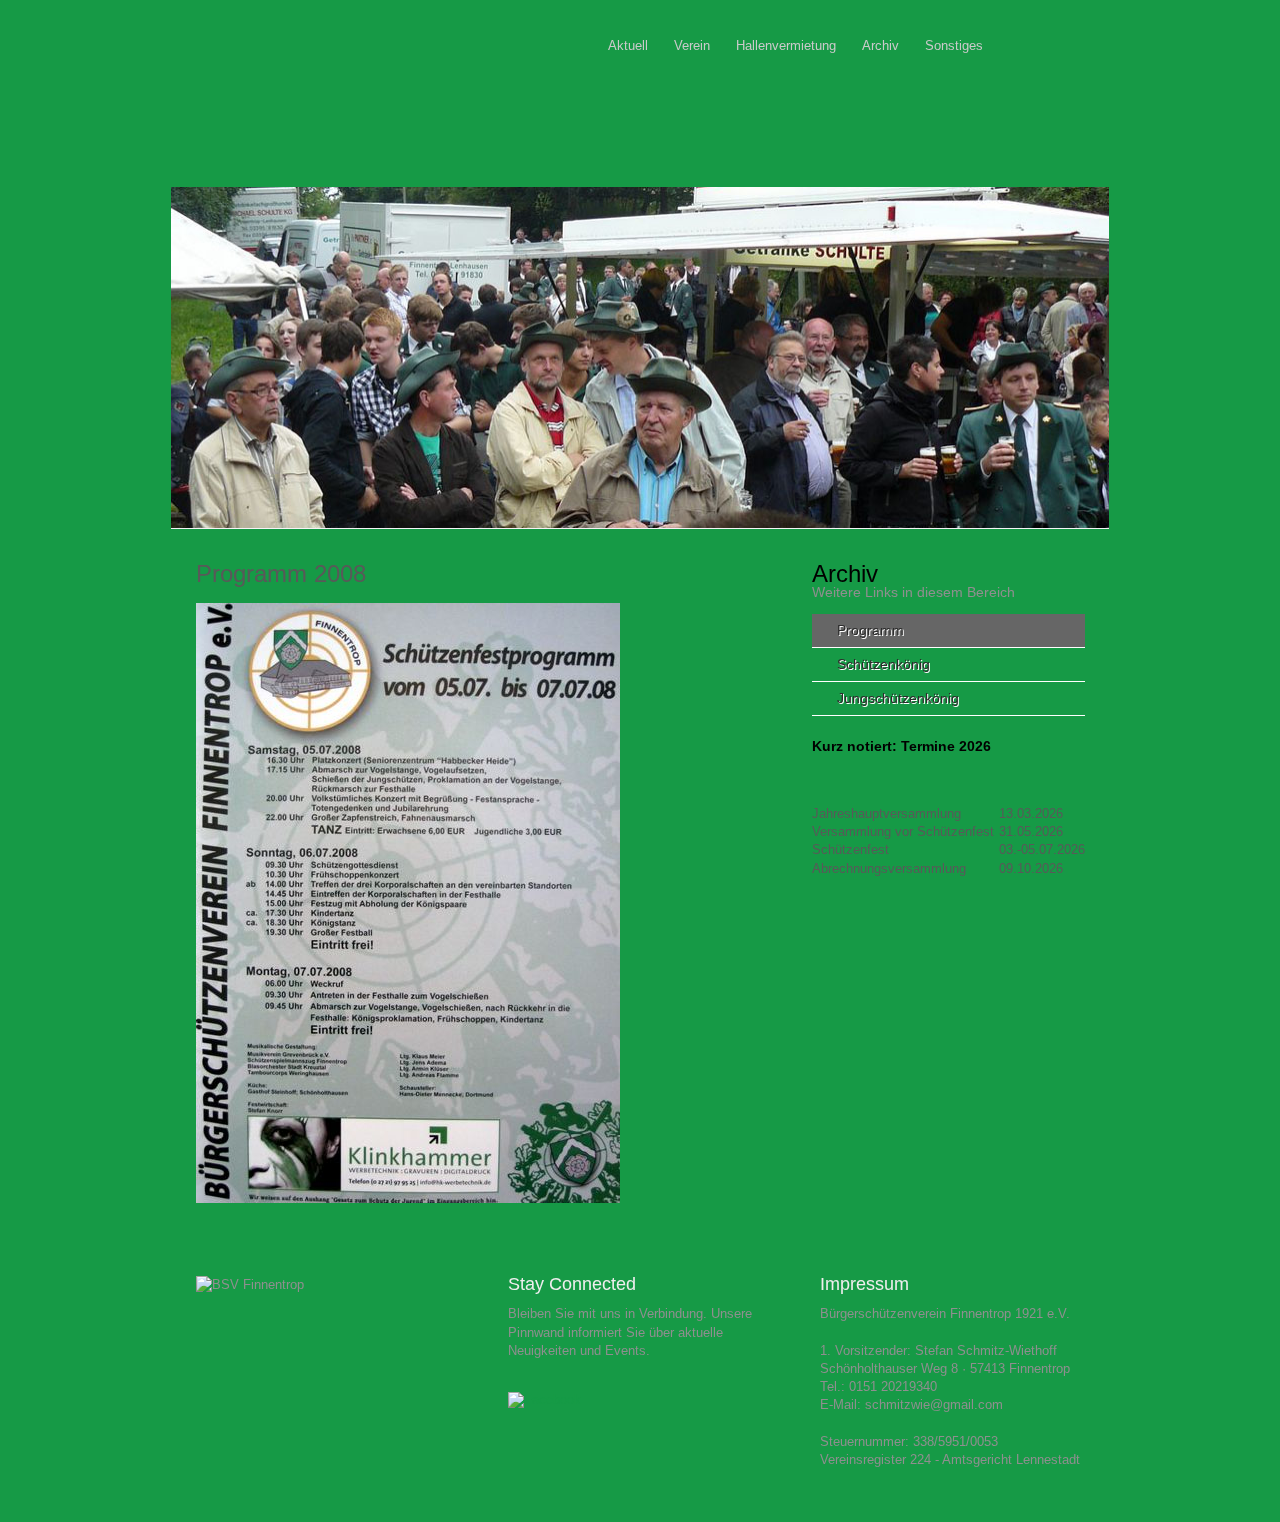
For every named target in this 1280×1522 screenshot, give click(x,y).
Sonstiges (954, 45)
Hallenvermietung (786, 45)
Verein (692, 45)
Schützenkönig (883, 664)
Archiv (880, 45)
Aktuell (628, 45)
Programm (870, 630)
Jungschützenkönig (898, 698)
